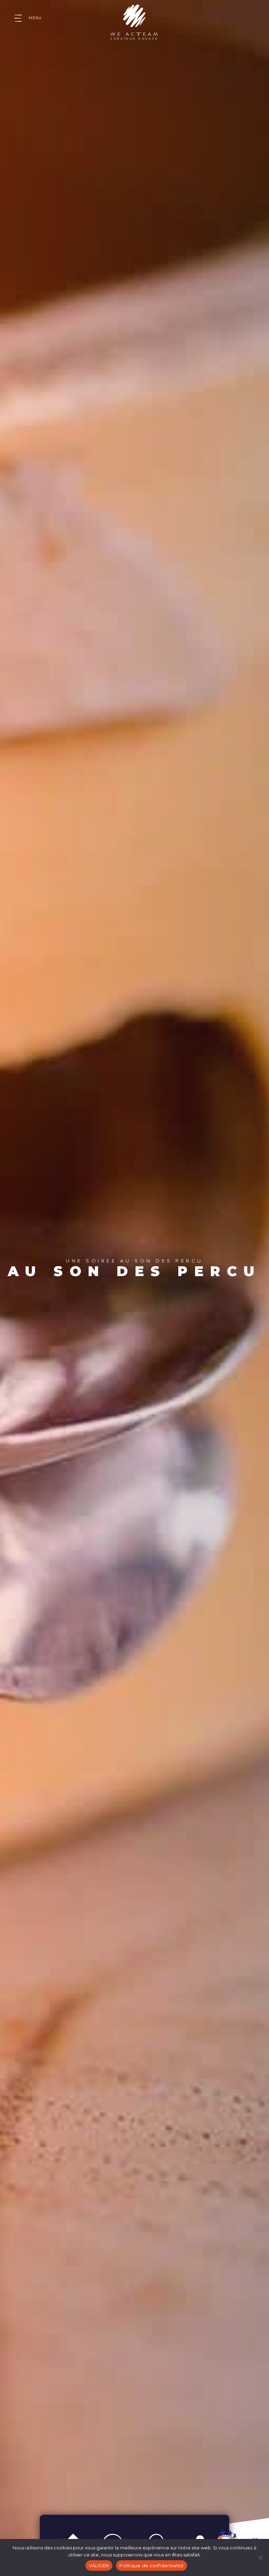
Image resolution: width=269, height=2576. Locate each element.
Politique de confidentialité (151, 2566)
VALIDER (99, 2566)
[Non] (260, 2557)
